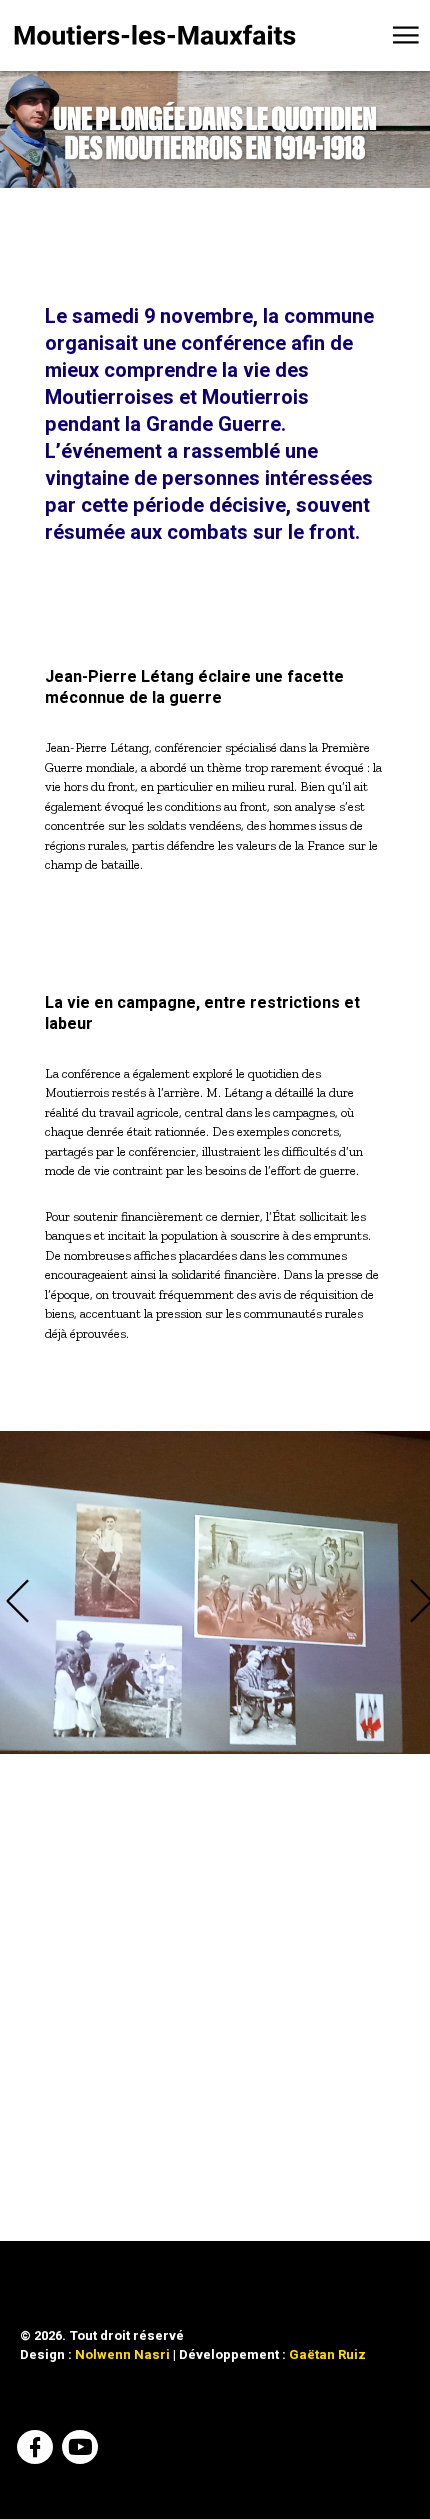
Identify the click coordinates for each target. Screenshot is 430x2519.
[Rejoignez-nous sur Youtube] (82, 2450)
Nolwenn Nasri (122, 2354)
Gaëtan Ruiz (327, 2354)
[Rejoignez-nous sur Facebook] (37, 2450)
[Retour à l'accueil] (155, 35)
